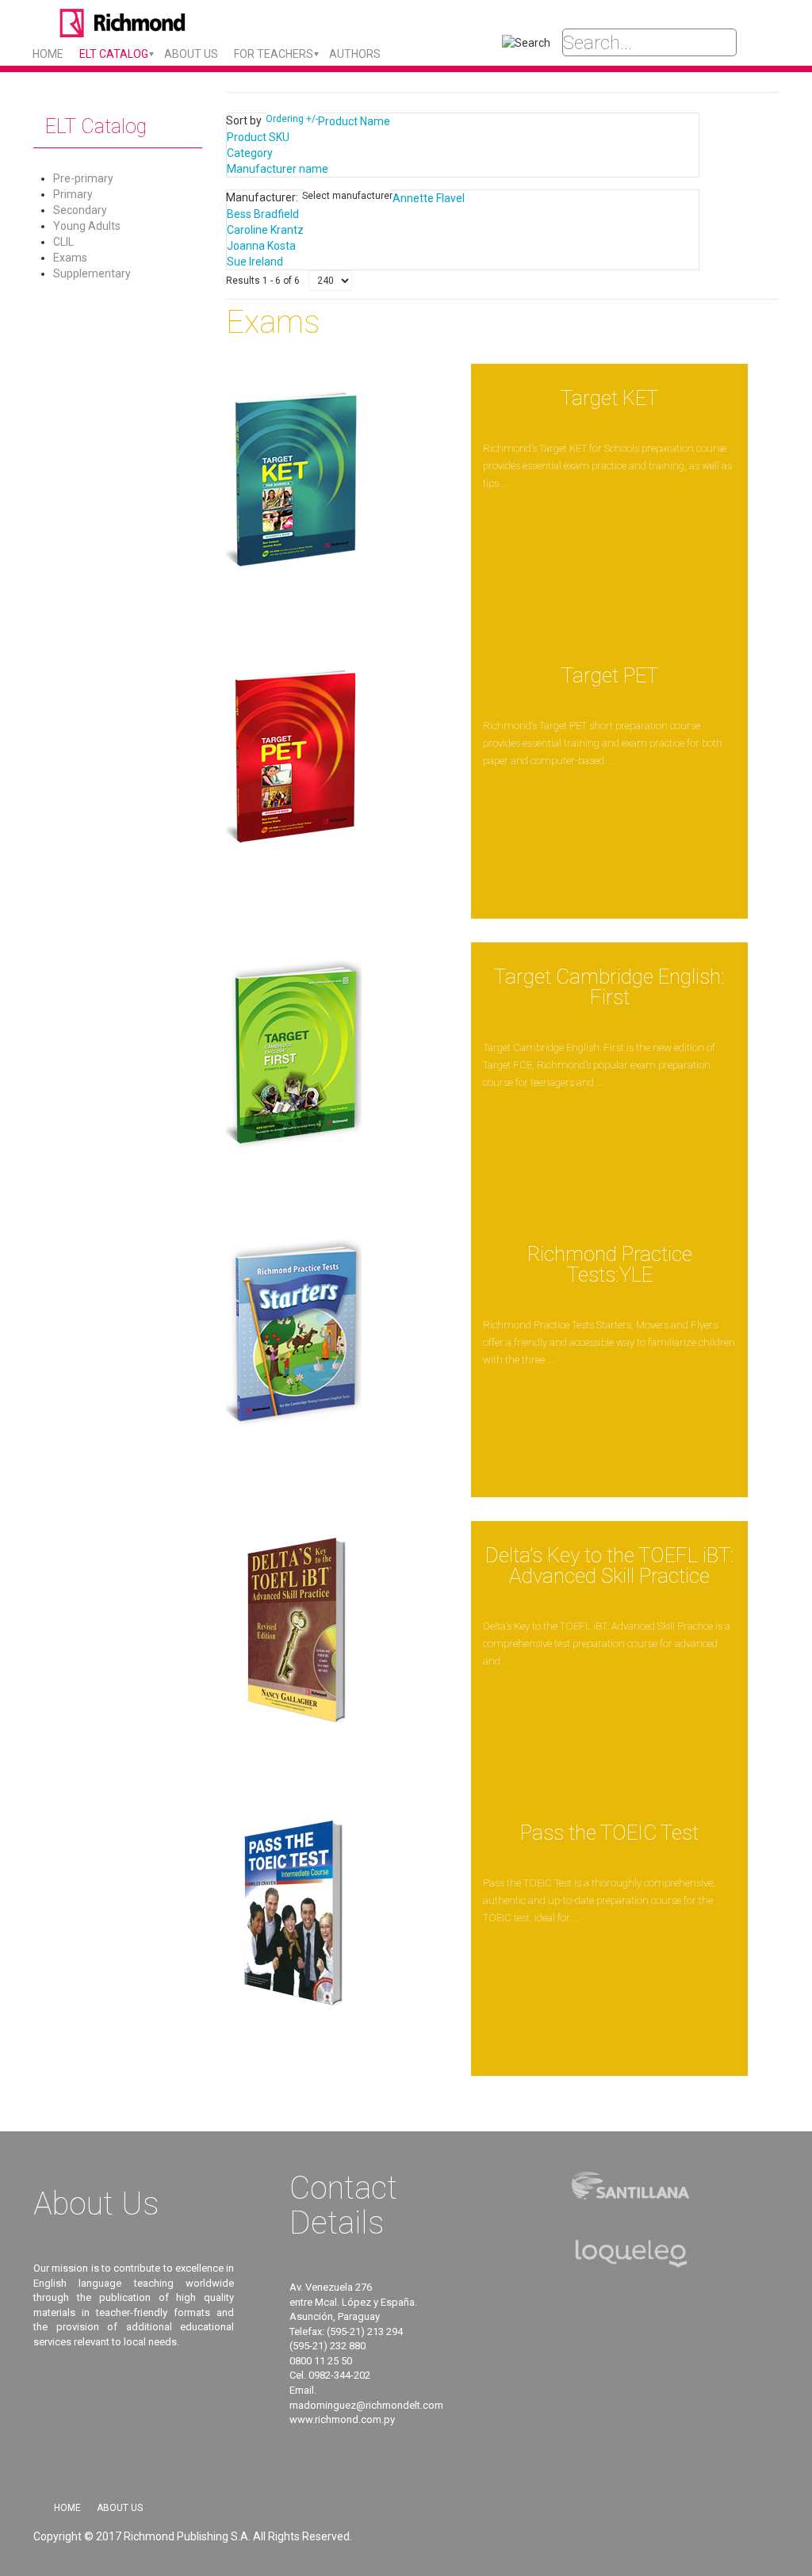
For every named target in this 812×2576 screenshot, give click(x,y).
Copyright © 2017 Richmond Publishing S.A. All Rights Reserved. (193, 2536)
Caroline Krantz (265, 230)
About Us (120, 2508)
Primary (73, 194)
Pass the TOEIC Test (609, 1833)
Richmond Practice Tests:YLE (610, 1264)
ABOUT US (191, 54)
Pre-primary (83, 178)
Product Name (354, 121)
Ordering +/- (292, 119)
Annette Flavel (429, 198)
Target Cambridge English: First (609, 987)
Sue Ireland (255, 262)
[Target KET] (294, 478)
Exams (70, 258)
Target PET (610, 675)
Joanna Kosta (261, 246)
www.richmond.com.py (342, 2419)
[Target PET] (294, 755)
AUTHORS (355, 54)
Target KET (609, 398)
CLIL (63, 242)
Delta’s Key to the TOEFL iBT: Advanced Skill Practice (610, 1565)
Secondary (80, 210)
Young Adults (87, 226)
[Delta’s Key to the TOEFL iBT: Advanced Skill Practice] (294, 1635)
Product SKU (258, 137)
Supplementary (92, 273)
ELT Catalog (114, 54)
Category (250, 153)
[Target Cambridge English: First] (294, 1057)
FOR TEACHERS (274, 54)
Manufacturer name (278, 169)
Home (48, 54)
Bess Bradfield (263, 214)
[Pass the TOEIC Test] (294, 1913)
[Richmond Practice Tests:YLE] (294, 1334)
